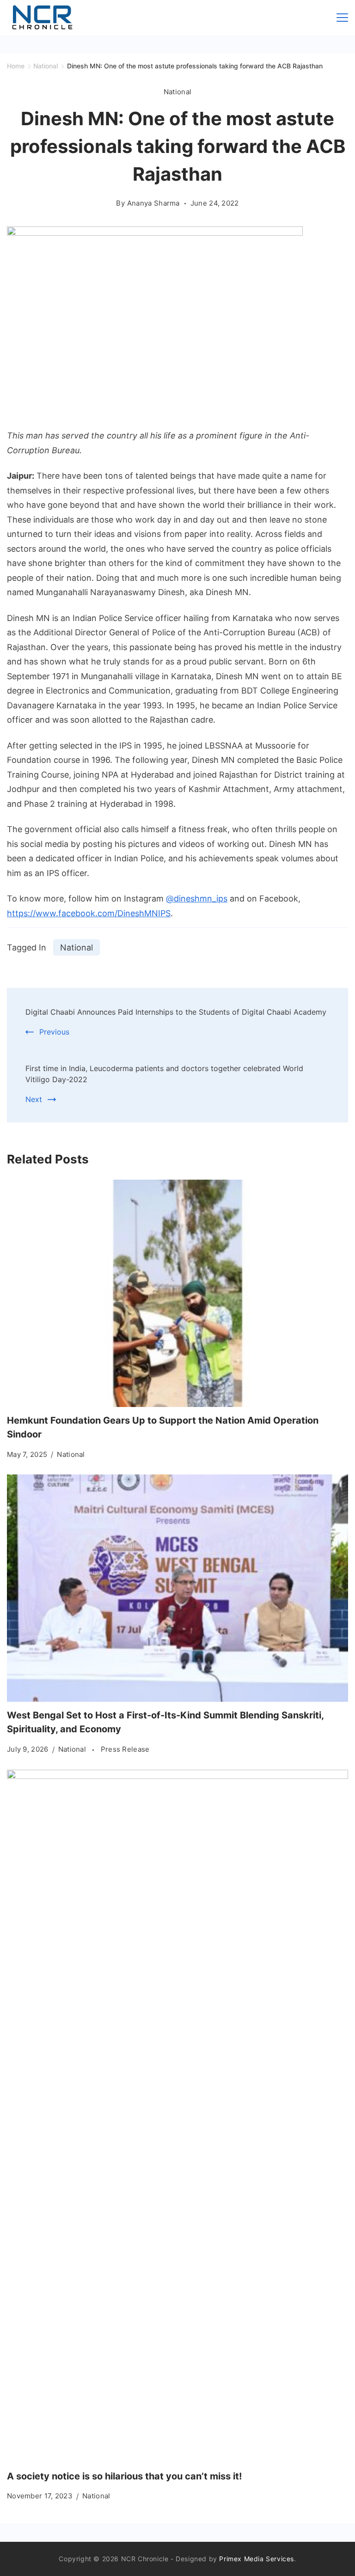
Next (34, 1099)
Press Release (125, 1749)
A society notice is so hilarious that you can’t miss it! (124, 2476)
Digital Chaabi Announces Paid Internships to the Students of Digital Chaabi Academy (176, 1012)
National (177, 92)
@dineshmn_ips (197, 898)
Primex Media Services (257, 2559)
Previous (54, 1032)
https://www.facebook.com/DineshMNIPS (89, 913)
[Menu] (342, 18)
